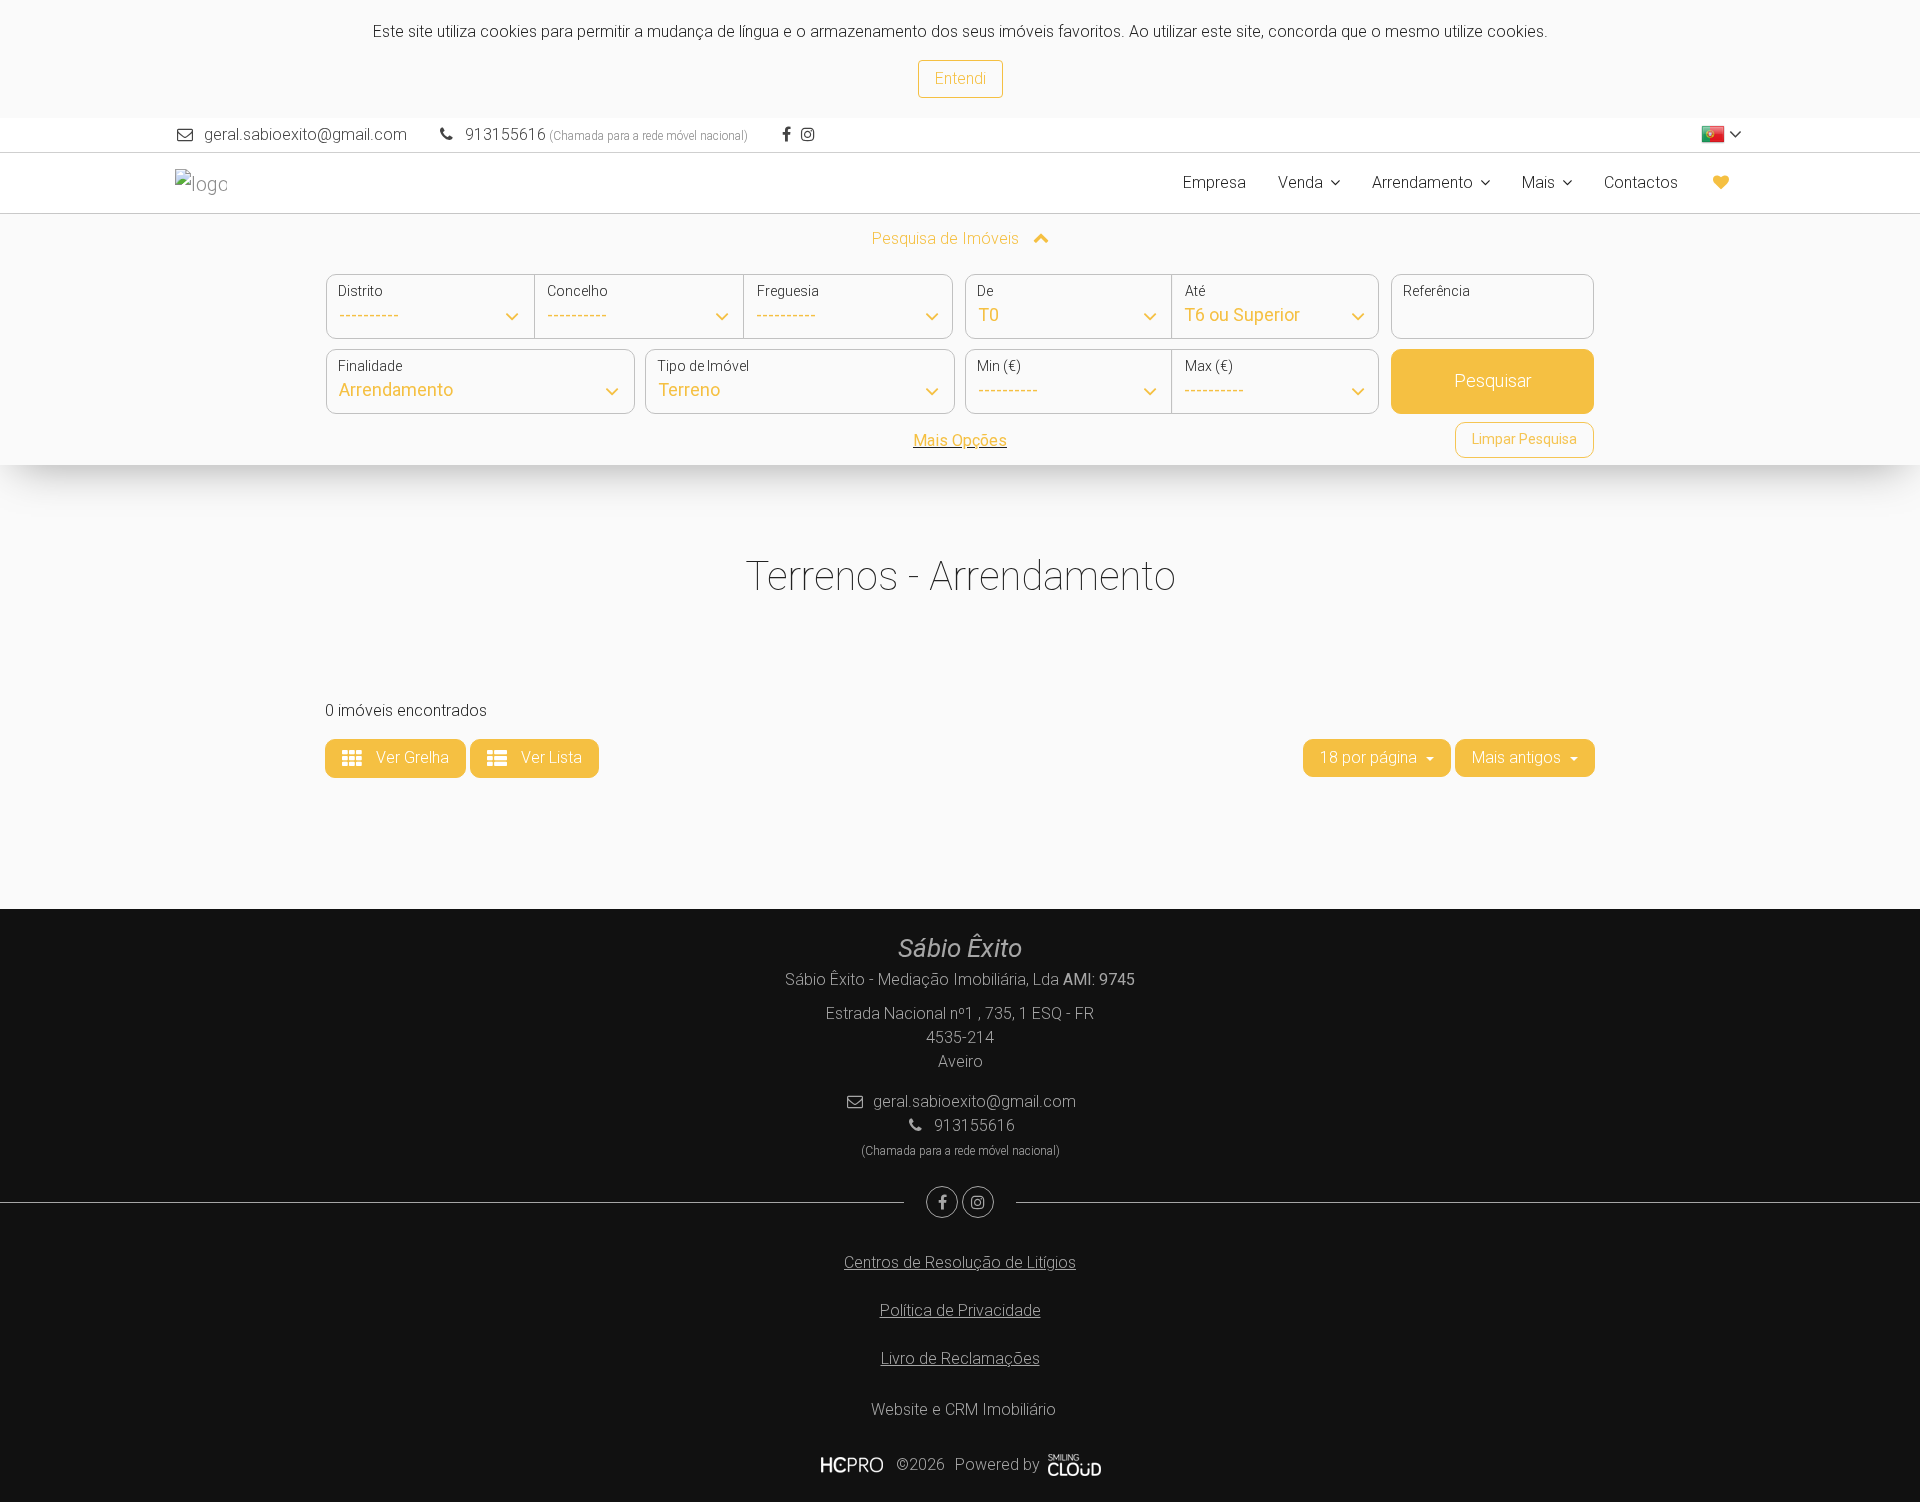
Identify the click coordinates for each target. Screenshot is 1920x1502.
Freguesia (788, 291)
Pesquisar (1493, 380)
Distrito (360, 291)
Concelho (577, 291)
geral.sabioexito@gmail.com (305, 134)
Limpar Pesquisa (1524, 439)
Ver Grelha (410, 757)
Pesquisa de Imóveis (947, 238)
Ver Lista (549, 757)
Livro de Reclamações (960, 1358)
